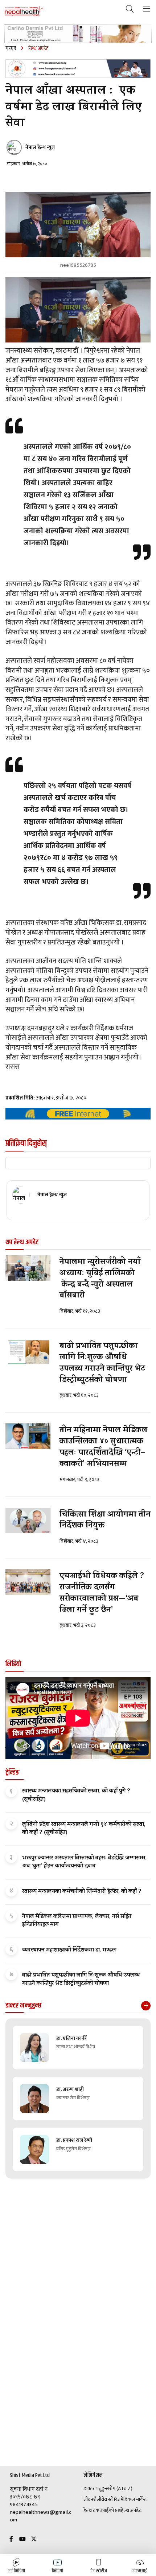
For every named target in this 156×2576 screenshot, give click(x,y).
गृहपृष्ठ (11, 49)
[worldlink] (78, 1114)
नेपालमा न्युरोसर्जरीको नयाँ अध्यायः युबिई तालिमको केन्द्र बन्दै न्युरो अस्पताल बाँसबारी (100, 1279)
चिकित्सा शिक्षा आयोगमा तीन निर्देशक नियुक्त (105, 1521)
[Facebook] (11, 2539)
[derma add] (78, 34)
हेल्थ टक (91, 2510)
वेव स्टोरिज (111, 2500)
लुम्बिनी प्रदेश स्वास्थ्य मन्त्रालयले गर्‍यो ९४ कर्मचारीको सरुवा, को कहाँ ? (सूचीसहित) (84, 1829)
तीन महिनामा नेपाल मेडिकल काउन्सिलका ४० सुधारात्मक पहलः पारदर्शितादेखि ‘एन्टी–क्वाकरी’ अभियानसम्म (103, 1447)
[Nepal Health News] (24, 11)
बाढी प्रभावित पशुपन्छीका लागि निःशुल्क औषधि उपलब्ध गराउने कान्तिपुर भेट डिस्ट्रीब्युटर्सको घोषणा (102, 1363)
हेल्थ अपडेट (131, 2510)
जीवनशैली (92, 2500)
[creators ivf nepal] (78, 69)
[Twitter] (34, 2539)
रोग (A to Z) (121, 2489)
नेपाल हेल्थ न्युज (40, 147)
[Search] (130, 9)
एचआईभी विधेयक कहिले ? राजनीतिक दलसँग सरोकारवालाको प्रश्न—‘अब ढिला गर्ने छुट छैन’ (102, 1593)
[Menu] (146, 9)
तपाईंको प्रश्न (110, 2510)
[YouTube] (22, 2539)
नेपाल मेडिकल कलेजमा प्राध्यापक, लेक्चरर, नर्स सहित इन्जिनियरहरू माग (77, 1921)
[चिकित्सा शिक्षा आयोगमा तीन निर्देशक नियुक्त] (28, 1521)
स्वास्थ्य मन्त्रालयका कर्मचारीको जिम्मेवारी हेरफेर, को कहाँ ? (82, 1892)
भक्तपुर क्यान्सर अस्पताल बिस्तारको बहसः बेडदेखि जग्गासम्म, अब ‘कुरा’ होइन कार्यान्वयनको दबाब (84, 1862)
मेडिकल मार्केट (134, 2500)
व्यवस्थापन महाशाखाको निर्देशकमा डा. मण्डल (69, 1950)
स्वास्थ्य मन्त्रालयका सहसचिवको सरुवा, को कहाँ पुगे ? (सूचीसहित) (76, 1795)
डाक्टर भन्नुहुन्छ (96, 2489)
